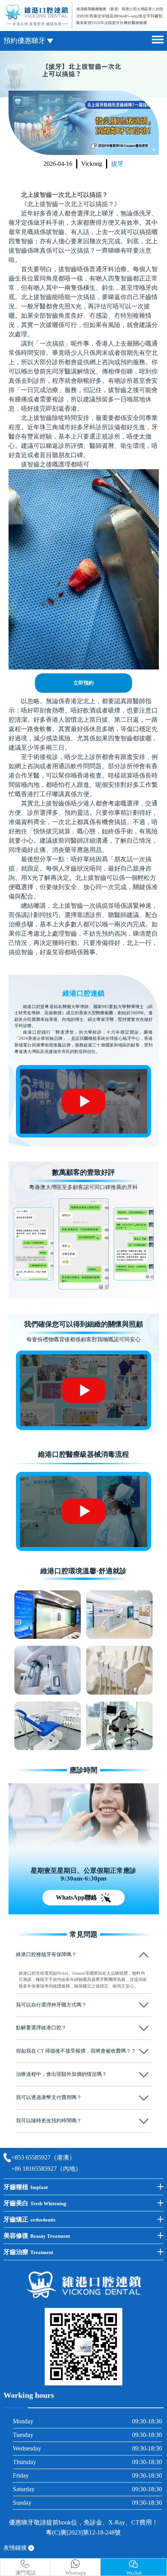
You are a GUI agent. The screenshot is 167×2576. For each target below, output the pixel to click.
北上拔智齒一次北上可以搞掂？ (64, 195)
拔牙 (117, 164)
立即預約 (83, 683)
